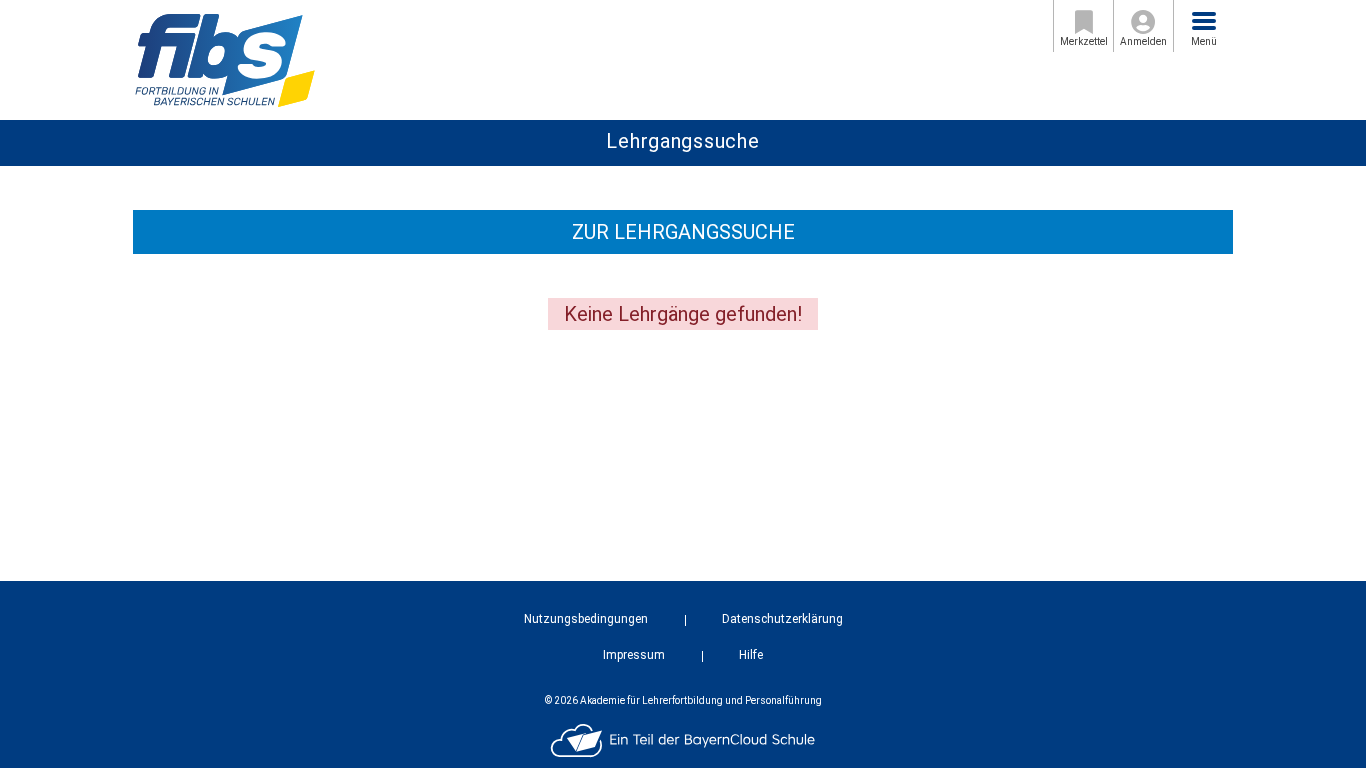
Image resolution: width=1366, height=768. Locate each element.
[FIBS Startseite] (224, 58)
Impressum (634, 655)
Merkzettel (1084, 41)
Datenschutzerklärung (782, 619)
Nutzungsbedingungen (586, 619)
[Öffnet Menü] (1204, 21)
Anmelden (1143, 41)
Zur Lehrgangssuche (683, 232)
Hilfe (751, 655)
